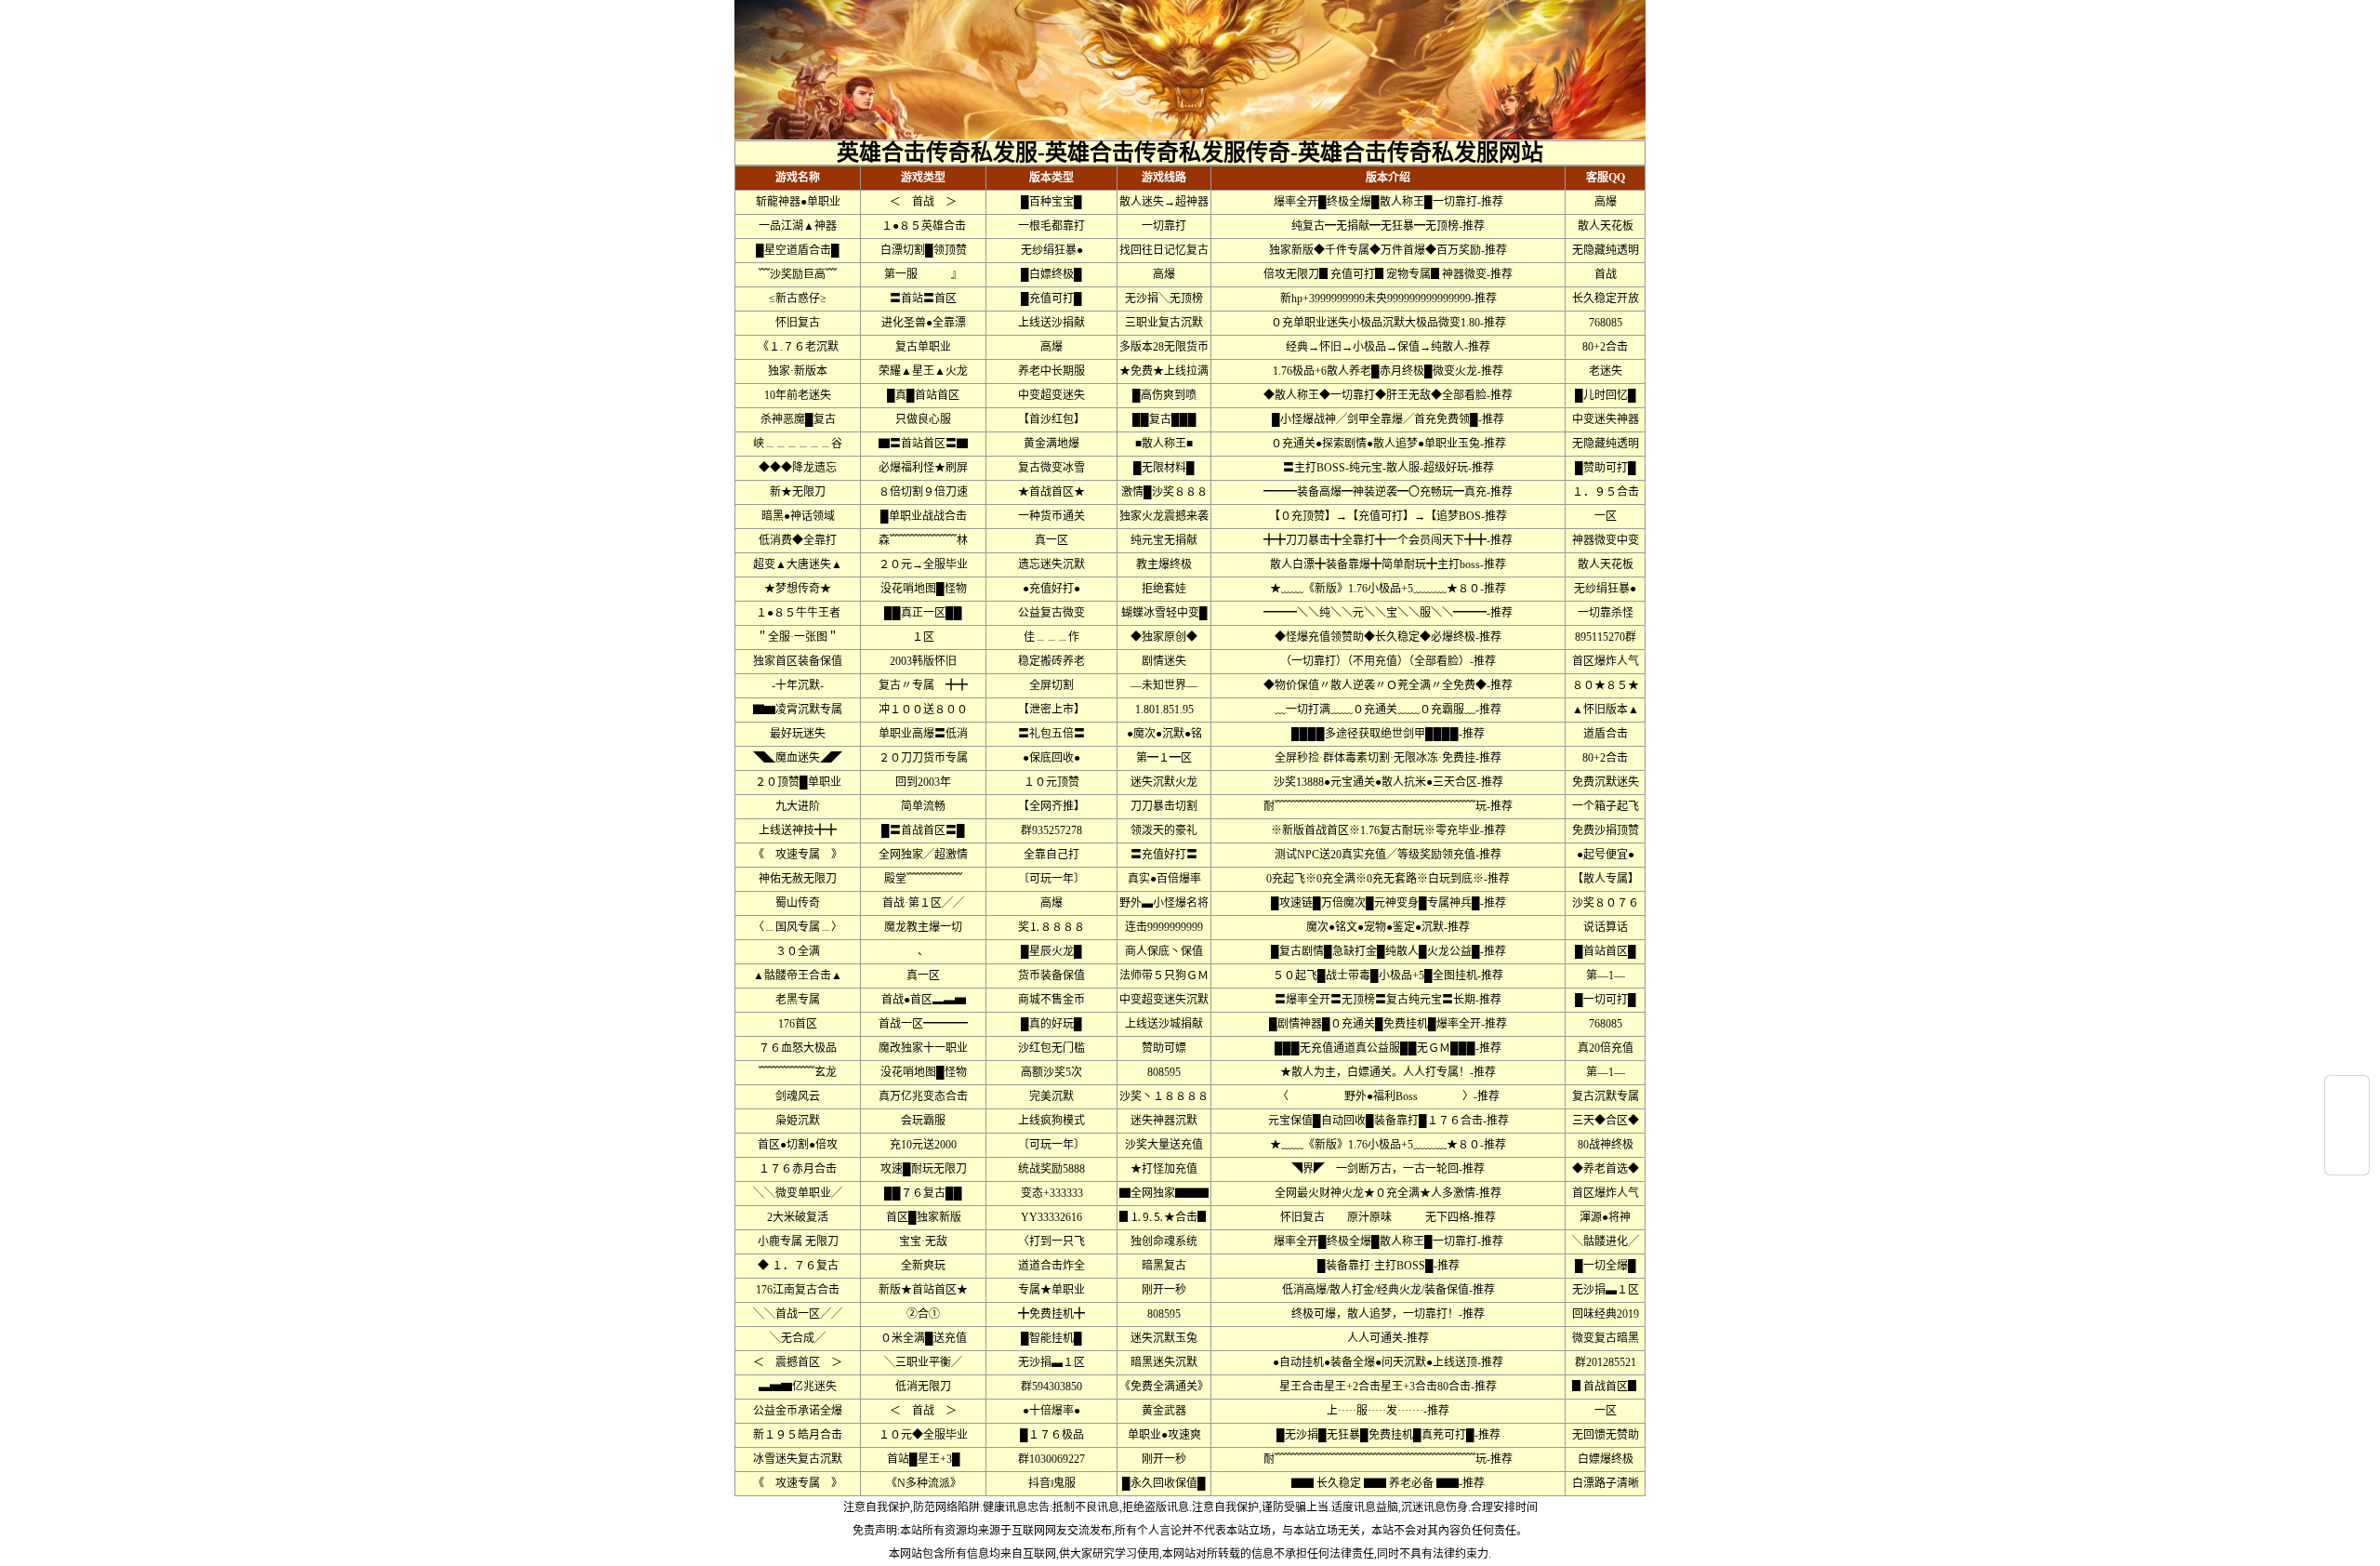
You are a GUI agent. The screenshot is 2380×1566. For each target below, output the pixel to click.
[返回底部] (2347, 1160)
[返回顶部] (2347, 1091)
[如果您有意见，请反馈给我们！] (2347, 1125)
